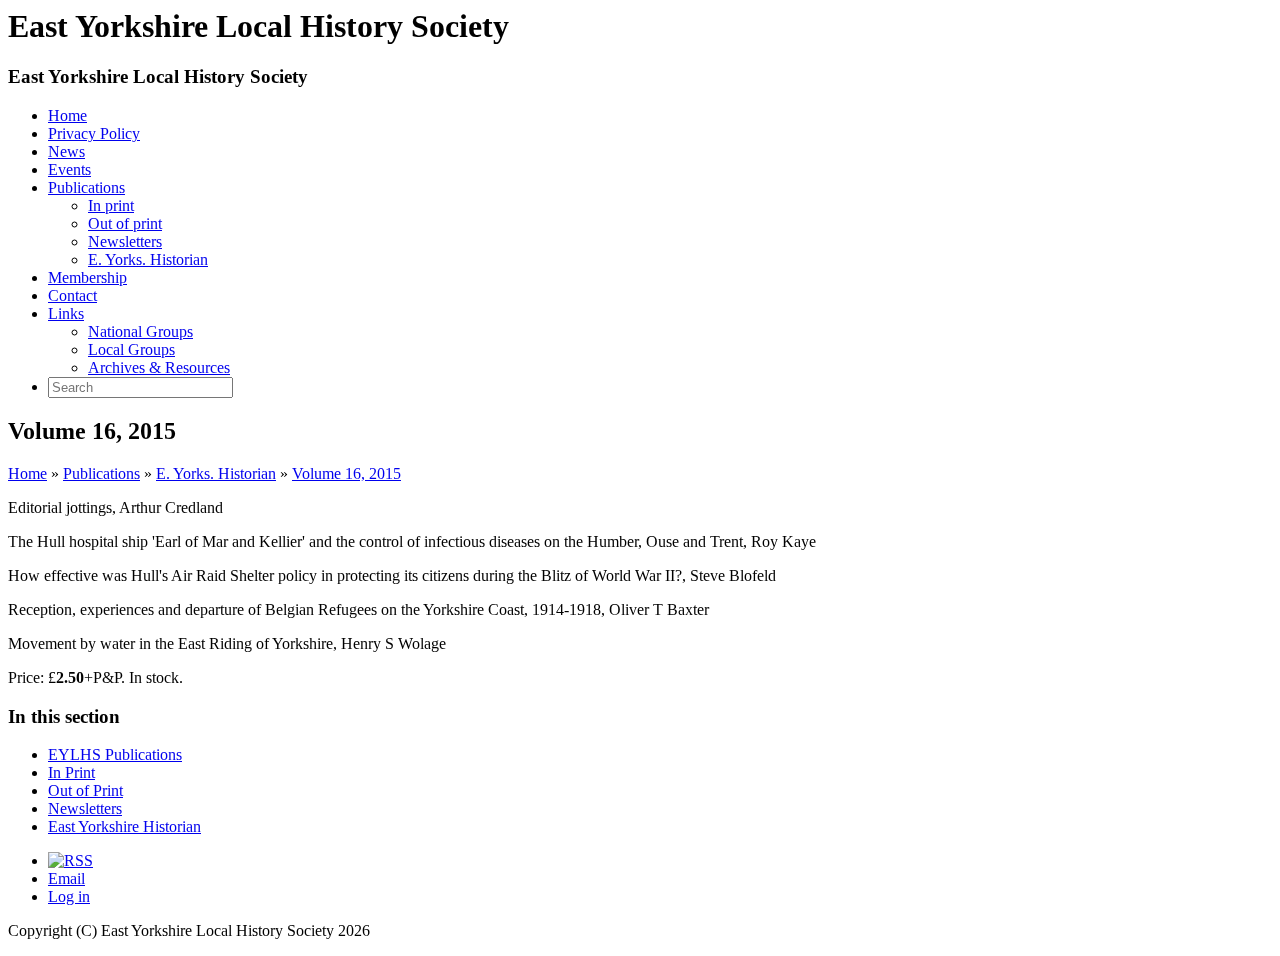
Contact (72, 295)
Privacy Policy (94, 133)
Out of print (125, 223)
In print (111, 205)
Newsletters (125, 241)
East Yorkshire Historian (124, 826)
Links (66, 313)
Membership (87, 277)
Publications (86, 187)
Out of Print (85, 790)
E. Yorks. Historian (148, 259)
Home (67, 115)
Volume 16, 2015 (346, 473)
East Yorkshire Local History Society (158, 76)
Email (66, 878)
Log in (69, 896)
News (66, 151)
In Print (71, 772)
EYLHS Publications (115, 754)
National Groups (140, 331)
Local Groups (131, 349)
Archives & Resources (159, 367)
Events (69, 169)
